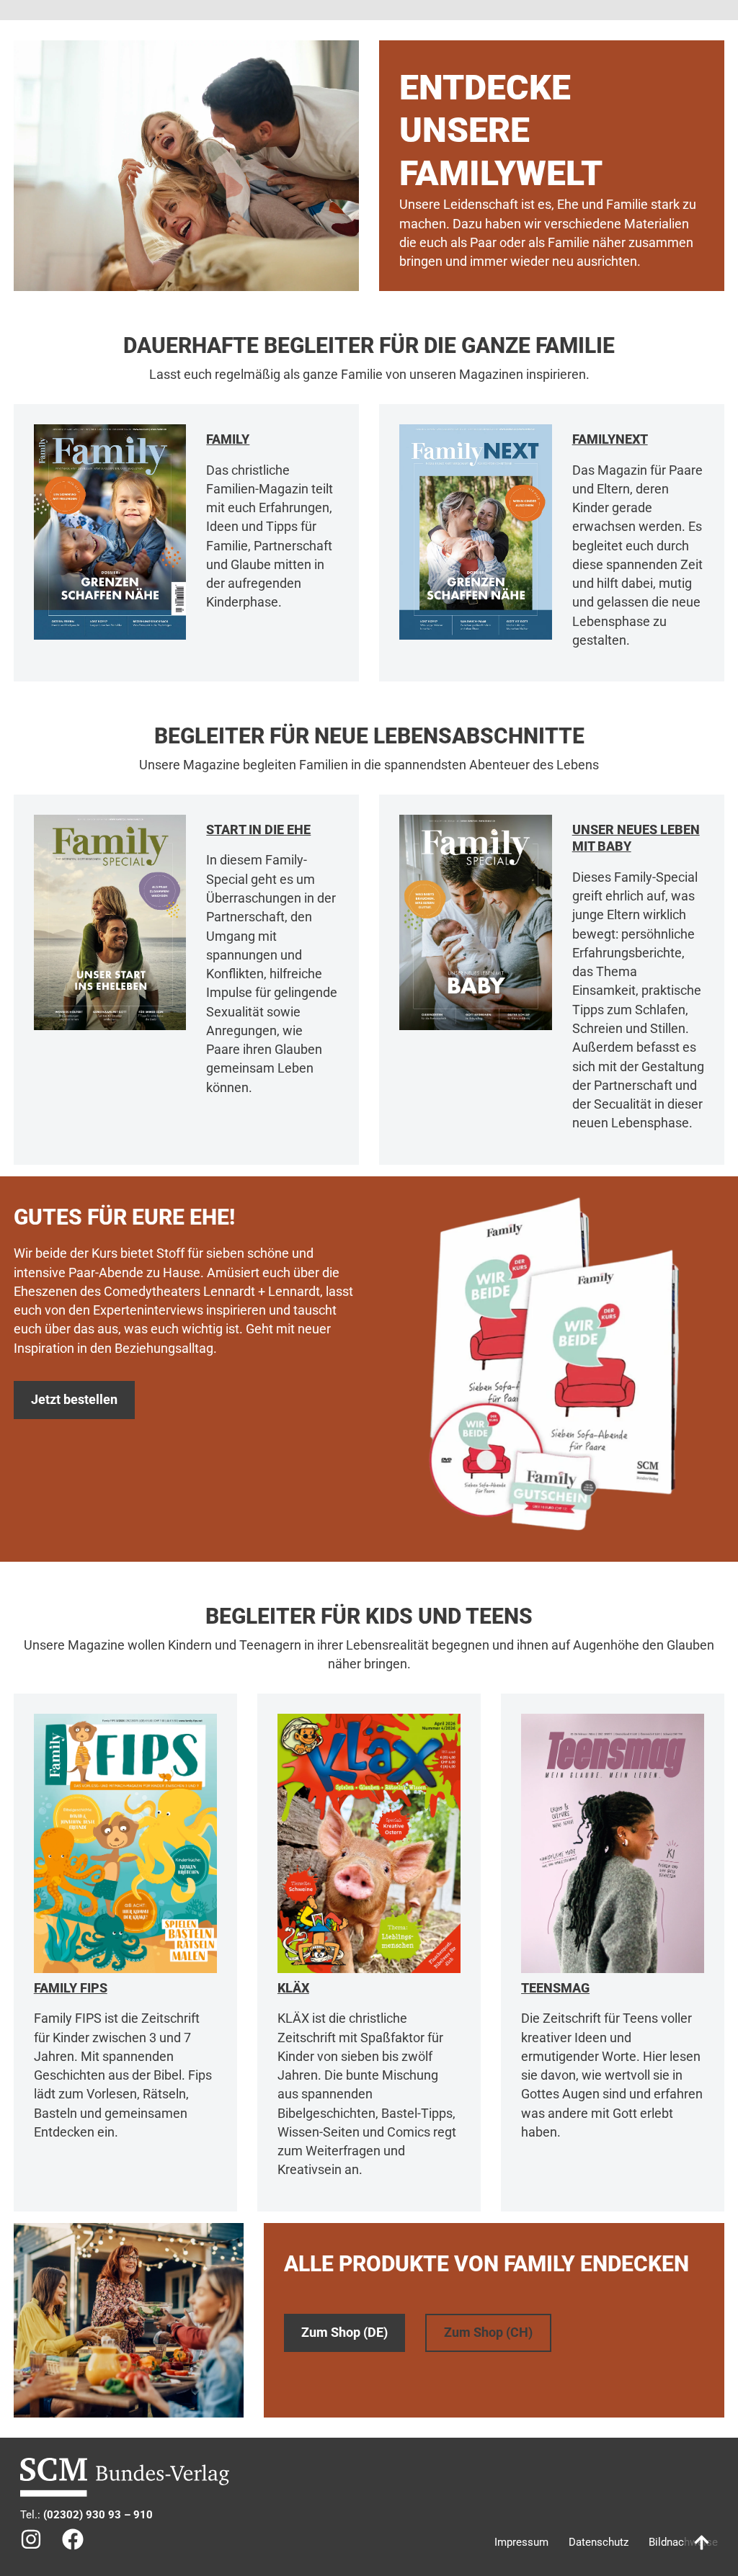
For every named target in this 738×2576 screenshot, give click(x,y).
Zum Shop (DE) (344, 2333)
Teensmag (555, 1988)
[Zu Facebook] (73, 2539)
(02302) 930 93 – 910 (98, 2515)
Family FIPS (71, 1988)
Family (228, 439)
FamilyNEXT (610, 439)
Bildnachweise (683, 2542)
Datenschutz (599, 2542)
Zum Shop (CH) (488, 2333)
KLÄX (293, 1988)
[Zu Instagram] (31, 2539)
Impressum (521, 2542)
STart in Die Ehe (258, 829)
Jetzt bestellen (74, 1400)
